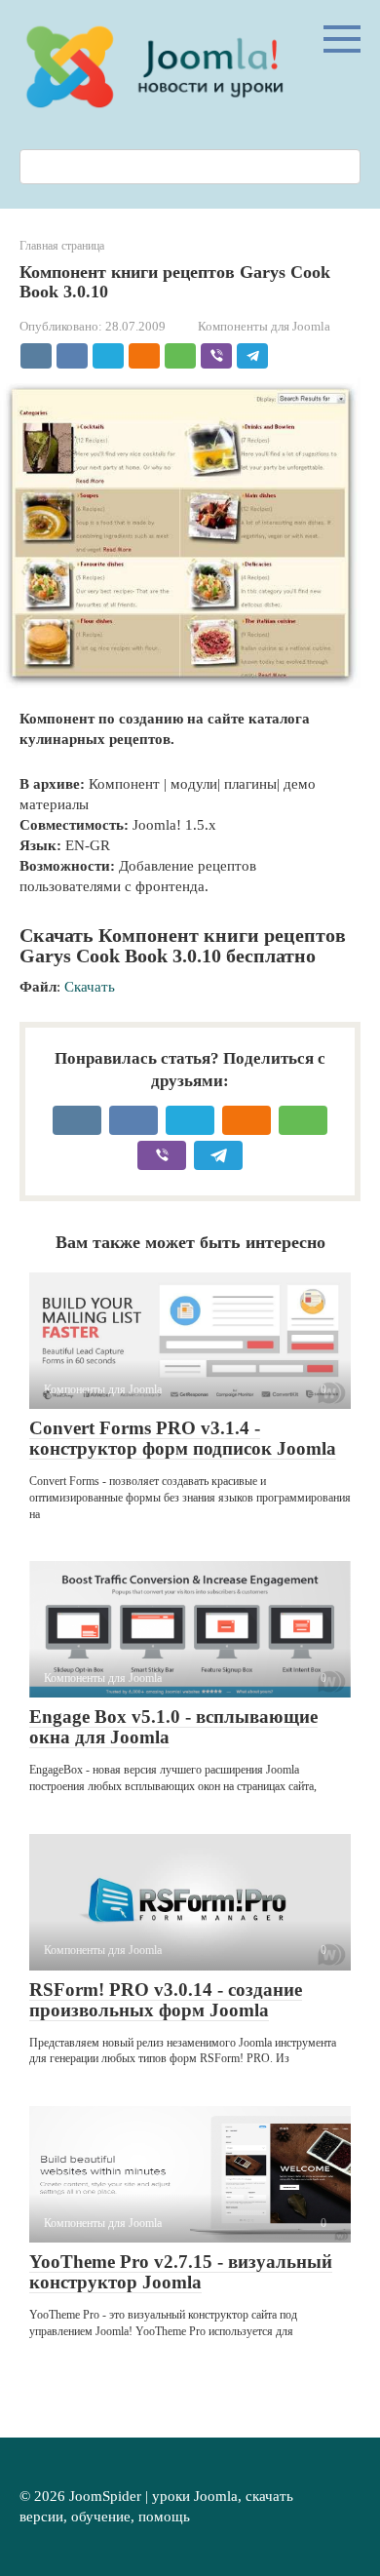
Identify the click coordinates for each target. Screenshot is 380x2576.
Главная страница (62, 246)
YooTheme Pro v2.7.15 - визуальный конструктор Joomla (181, 2272)
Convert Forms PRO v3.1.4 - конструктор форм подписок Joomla (183, 1438)
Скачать (90, 987)
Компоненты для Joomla (264, 327)
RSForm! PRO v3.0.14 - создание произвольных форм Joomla (166, 2000)
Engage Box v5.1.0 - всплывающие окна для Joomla (173, 1727)
